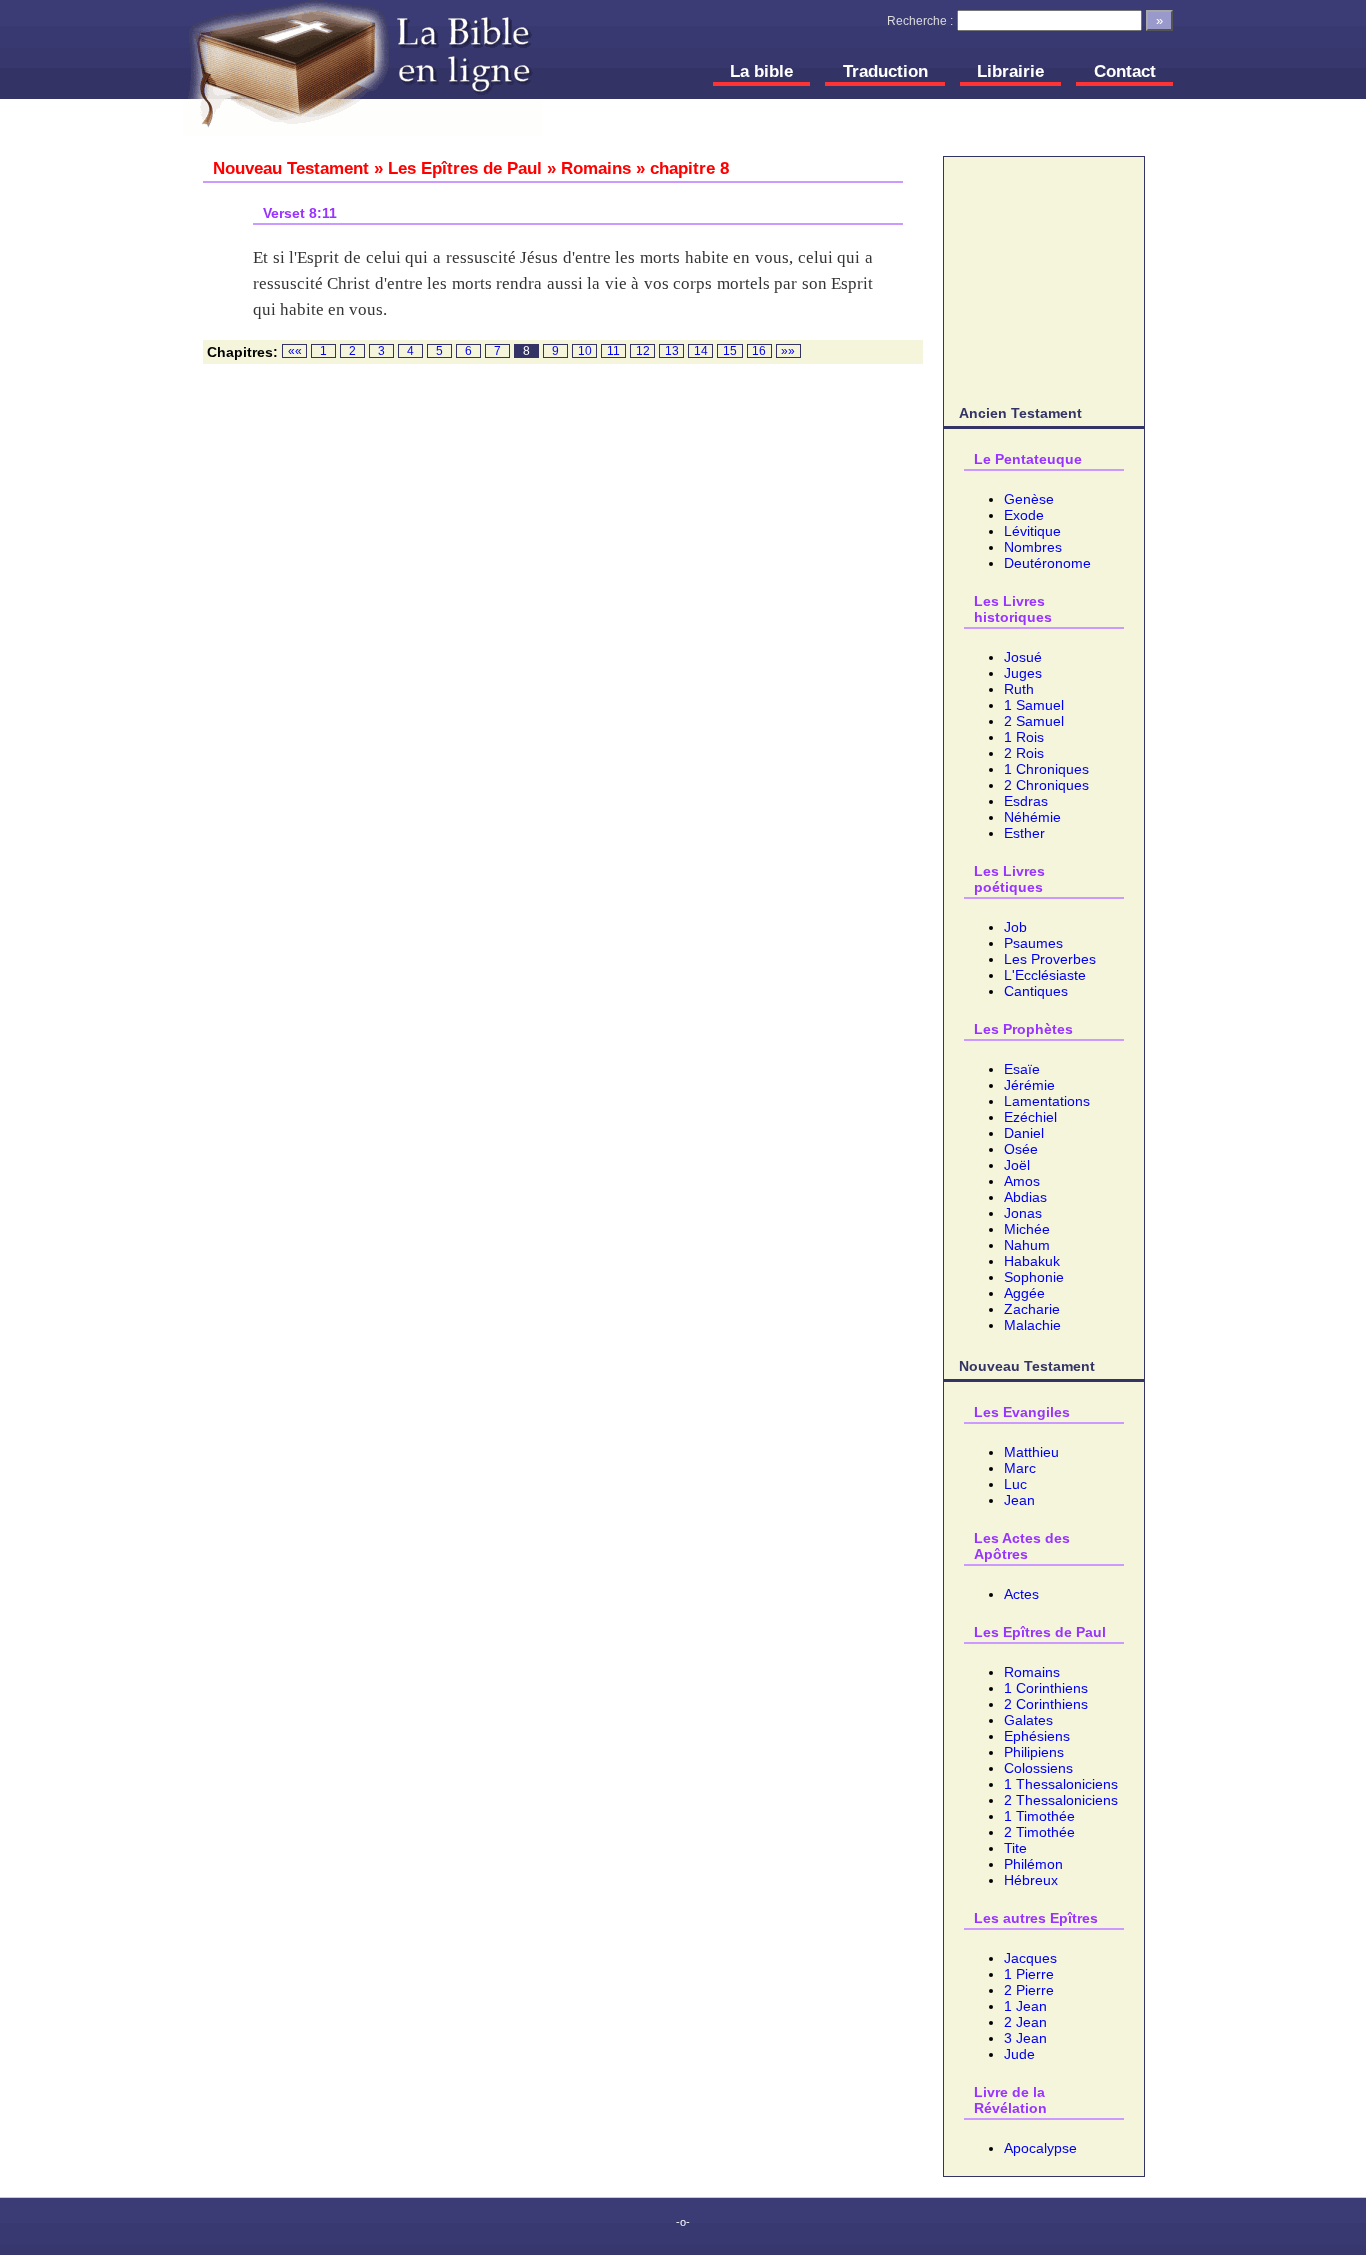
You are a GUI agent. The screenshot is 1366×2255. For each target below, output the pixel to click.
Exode (1024, 515)
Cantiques (1036, 991)
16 (759, 351)
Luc (1015, 1484)
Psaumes (1033, 943)
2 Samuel (1034, 721)
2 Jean (1025, 2022)
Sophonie (1034, 1277)
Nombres (1033, 547)
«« (295, 351)
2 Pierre (1029, 1990)
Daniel (1024, 1133)
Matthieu (1031, 1452)
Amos (1022, 1181)
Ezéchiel (1030, 1117)
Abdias (1025, 1197)
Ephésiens (1037, 1736)
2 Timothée (1039, 1832)
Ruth (1019, 689)
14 (701, 351)
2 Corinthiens (1046, 1704)
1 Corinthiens (1046, 1688)
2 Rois (1024, 753)
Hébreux (1031, 1880)
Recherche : (920, 21)
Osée (1021, 1149)
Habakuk (1032, 1261)
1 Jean (1025, 2006)
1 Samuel (1034, 705)
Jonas (1023, 1213)
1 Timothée (1039, 1816)
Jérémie (1029, 1085)
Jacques (1030, 1958)
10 (585, 351)
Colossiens (1038, 1768)
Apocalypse (1040, 2148)
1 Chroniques (1046, 769)
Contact (1125, 71)
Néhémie (1032, 817)
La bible (761, 71)
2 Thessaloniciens (1061, 1800)
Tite (1015, 1848)
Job (1015, 927)
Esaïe (1022, 1069)
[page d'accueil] (363, 68)
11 (613, 351)
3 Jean (1025, 2038)
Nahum (1027, 1245)
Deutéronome (1047, 563)
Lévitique (1032, 531)
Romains (1032, 1672)
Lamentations (1047, 1101)
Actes (1021, 1594)
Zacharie (1032, 1309)
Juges (1023, 673)
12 (643, 351)
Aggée (1024, 1293)
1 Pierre (1029, 1974)
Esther (1024, 833)
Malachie (1032, 1325)
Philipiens (1034, 1752)
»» (788, 351)
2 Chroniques (1046, 785)
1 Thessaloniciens (1061, 1784)
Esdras (1026, 801)
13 (672, 351)
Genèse (1029, 499)
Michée (1027, 1229)
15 (730, 351)
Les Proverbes (1050, 959)
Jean (1019, 1500)
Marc (1020, 1468)
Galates (1028, 1720)
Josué (1023, 657)
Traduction (885, 71)
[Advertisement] (1044, 277)
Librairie (1010, 71)
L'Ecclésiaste (1045, 975)
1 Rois (1024, 737)
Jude (1019, 2054)
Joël (1017, 1165)
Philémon (1033, 1864)
